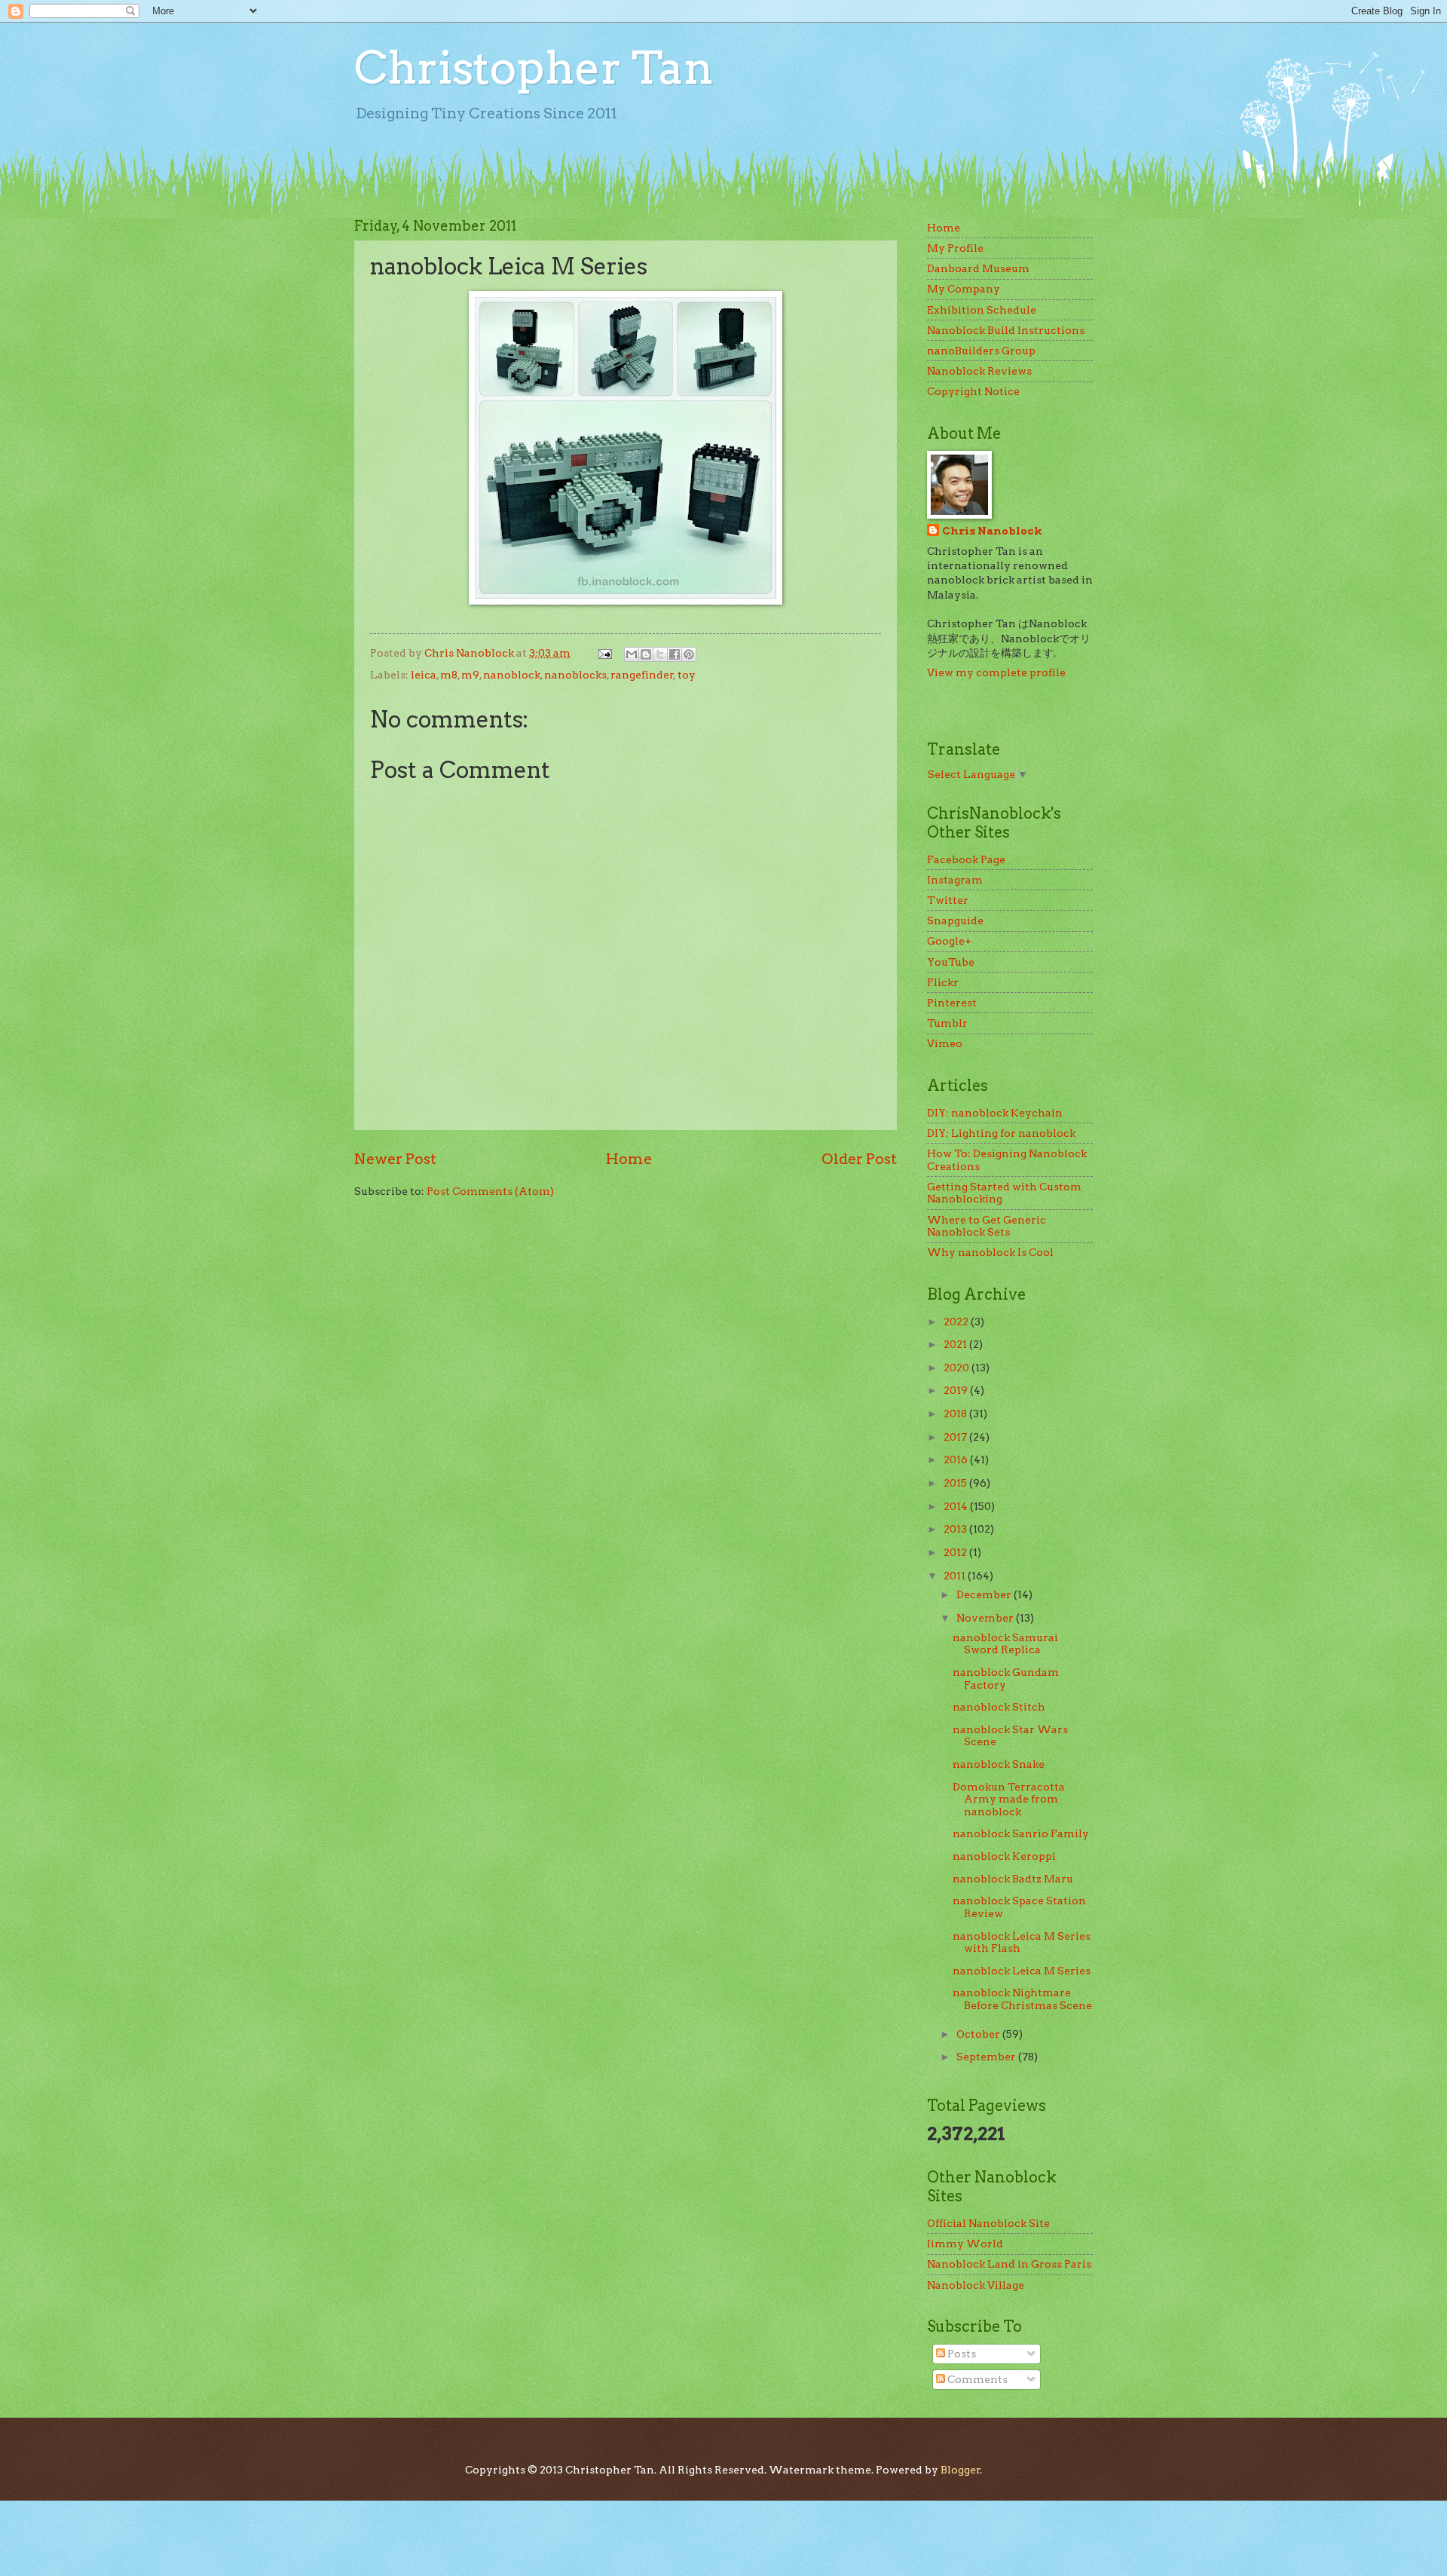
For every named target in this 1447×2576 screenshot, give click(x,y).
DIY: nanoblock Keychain (995, 1113)
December (985, 1594)
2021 (956, 1344)
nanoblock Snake (999, 1764)
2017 (956, 1437)
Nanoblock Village (976, 2285)
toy (687, 675)
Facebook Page (966, 859)
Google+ (949, 941)
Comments (976, 2379)
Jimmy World (965, 2244)
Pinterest (952, 1003)
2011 (956, 1576)
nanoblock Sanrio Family (1021, 1833)
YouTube (951, 962)
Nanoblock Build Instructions (1006, 330)
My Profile (955, 248)
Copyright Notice (973, 391)
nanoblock (512, 675)
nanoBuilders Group (981, 351)
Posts (961, 2354)
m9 (470, 675)
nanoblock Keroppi (1004, 1856)
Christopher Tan (534, 67)
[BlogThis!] (646, 654)
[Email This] (632, 654)
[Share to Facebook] (675, 654)
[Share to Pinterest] (689, 654)
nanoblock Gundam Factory (1006, 1679)
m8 (449, 675)
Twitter (948, 900)
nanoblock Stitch (999, 1707)
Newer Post (395, 1159)
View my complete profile (996, 672)
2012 (956, 1552)
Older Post (859, 1159)
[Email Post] (604, 653)
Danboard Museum (978, 268)
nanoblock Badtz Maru (1013, 1879)
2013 (956, 1529)
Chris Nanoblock (992, 531)
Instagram (955, 880)
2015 (956, 1483)
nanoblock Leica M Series (1022, 1971)
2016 (957, 1460)
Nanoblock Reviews (979, 371)
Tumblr (947, 1023)
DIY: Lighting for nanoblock (1001, 1133)
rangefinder (642, 675)
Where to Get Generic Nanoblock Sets (987, 1226)
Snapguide (955, 920)
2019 (957, 1390)
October (979, 2034)
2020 (958, 1368)
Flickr (943, 982)
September (987, 2057)
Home (629, 1159)
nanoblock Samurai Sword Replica (1005, 1644)
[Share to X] (660, 654)
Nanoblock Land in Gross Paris (1009, 2264)
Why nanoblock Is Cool (990, 1252)
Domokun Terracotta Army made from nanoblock (1009, 1799)
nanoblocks (575, 675)
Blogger (961, 2470)
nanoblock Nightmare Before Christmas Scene (1022, 1999)
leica (424, 675)
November (986, 1618)
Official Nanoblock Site (988, 2223)
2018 (956, 1414)
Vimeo (945, 1043)
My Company (964, 289)
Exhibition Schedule (982, 310)
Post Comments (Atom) (490, 1191)
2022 (957, 1322)
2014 (957, 1506)
